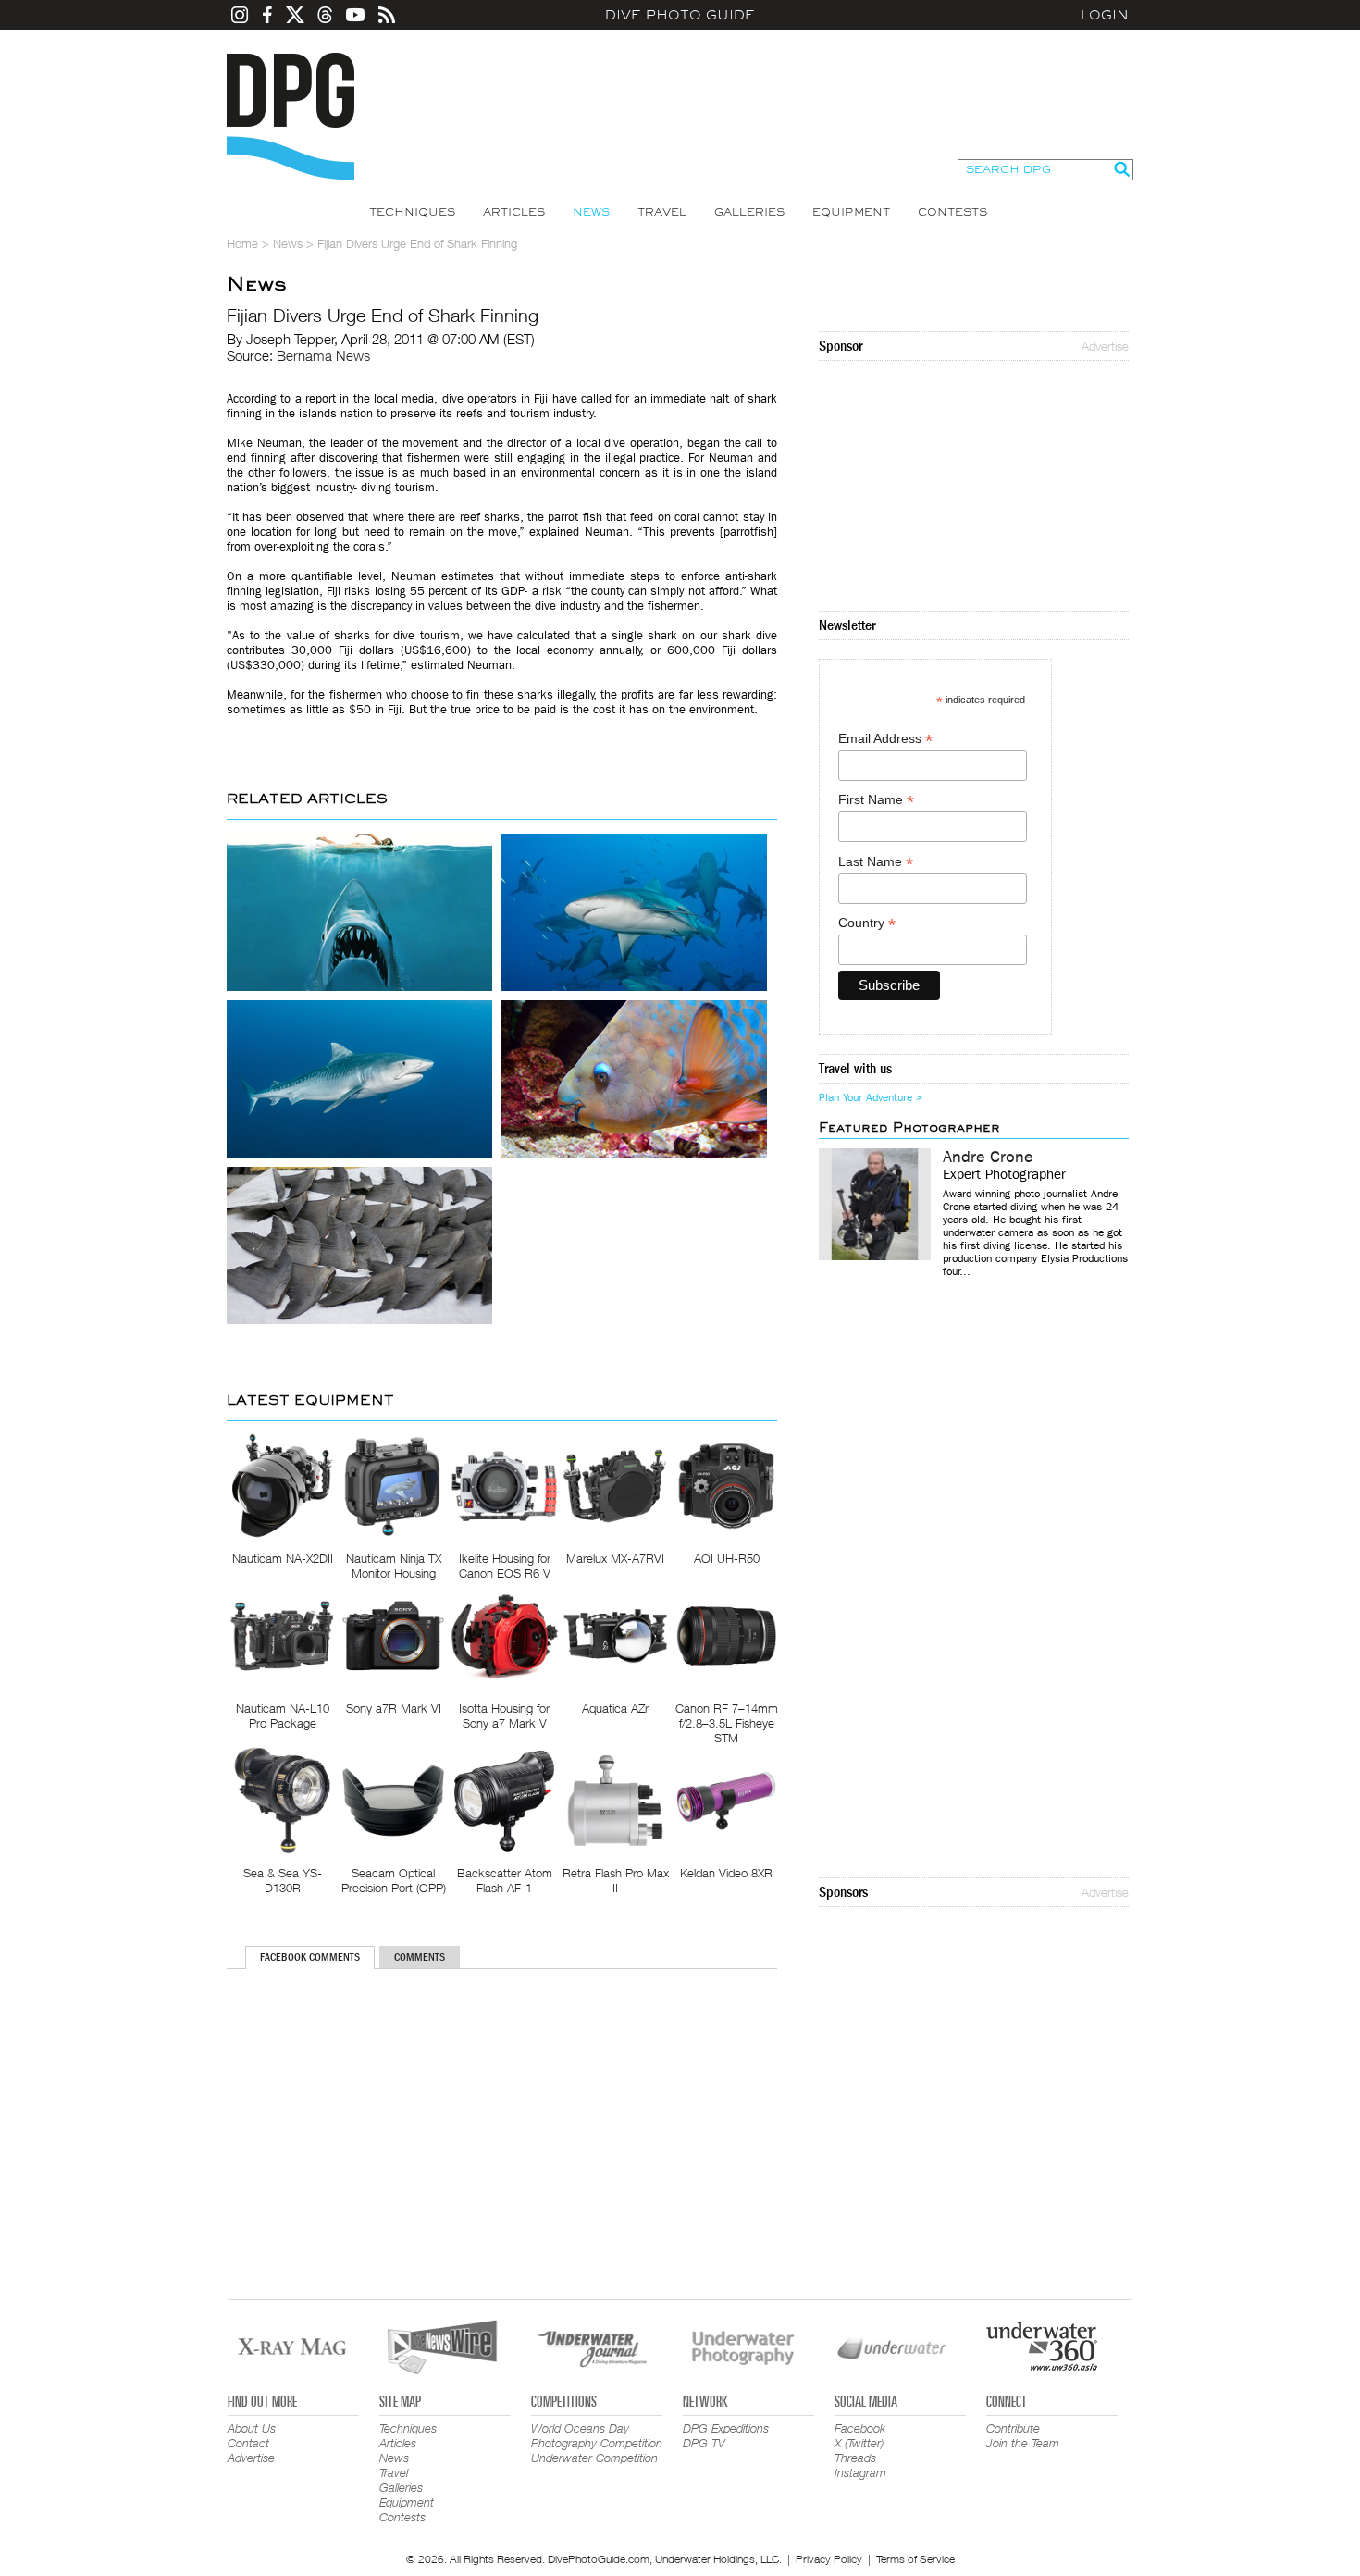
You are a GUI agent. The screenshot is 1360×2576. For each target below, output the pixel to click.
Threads (855, 2458)
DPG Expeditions (726, 2428)
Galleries (749, 212)
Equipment (851, 212)
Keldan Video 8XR (726, 1873)
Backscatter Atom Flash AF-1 (505, 1880)
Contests (952, 212)
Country (867, 923)
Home (242, 243)
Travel (662, 212)
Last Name (876, 862)
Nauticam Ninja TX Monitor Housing (394, 1566)
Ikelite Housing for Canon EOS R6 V (505, 1566)
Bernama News (323, 355)
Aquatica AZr (615, 1708)
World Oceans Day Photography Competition (597, 2435)
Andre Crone (988, 1158)
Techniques (412, 212)
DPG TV (704, 2443)
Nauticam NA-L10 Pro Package (283, 1715)
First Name (876, 800)
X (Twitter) (859, 2443)
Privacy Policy (829, 2559)
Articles (514, 212)
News (591, 212)
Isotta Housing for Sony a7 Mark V (504, 1715)
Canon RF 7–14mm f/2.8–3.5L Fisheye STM (727, 1723)
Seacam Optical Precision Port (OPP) (394, 1880)
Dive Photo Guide (680, 15)
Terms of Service (915, 2559)
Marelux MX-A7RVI (615, 1558)
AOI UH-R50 (727, 1558)
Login (1105, 15)
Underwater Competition (594, 2458)
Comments (420, 1957)
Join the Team (1023, 2443)
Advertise (1105, 346)
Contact (248, 2443)
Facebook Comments (310, 1957)
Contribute (1013, 2428)
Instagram (860, 2472)
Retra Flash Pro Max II (616, 1880)
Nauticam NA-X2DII (283, 1558)
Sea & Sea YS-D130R (283, 1880)
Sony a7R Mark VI (394, 1708)
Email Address (885, 739)
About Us (252, 2428)
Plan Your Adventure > (871, 1097)
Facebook (860, 2428)
